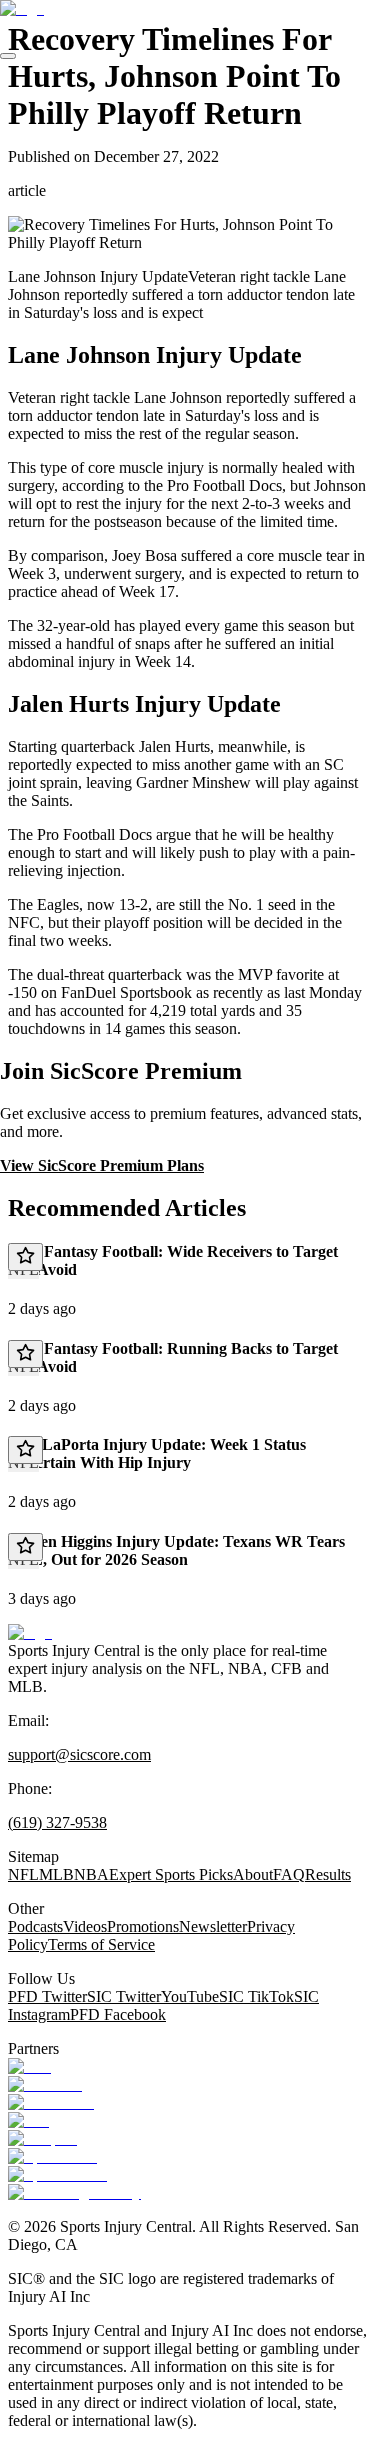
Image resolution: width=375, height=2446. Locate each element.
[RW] (28, 2120)
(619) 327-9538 (57, 1822)
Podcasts (35, 1926)
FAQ (289, 1874)
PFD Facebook (118, 2014)
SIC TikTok (256, 1996)
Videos (85, 1926)
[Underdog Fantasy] (74, 2192)
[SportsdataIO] (57, 2174)
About (253, 1874)
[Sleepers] (42, 2138)
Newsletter (213, 1926)
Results (328, 1874)
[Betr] (29, 2066)
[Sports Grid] (52, 2156)
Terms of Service (101, 1944)
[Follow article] (25, 1257)
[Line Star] (45, 2084)
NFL (23, 1874)
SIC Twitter (124, 1996)
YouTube (190, 1996)
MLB (56, 1874)
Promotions (143, 1926)
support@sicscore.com (79, 1754)
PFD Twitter (47, 1996)
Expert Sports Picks (171, 1874)
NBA (91, 1874)
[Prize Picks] (51, 2102)
